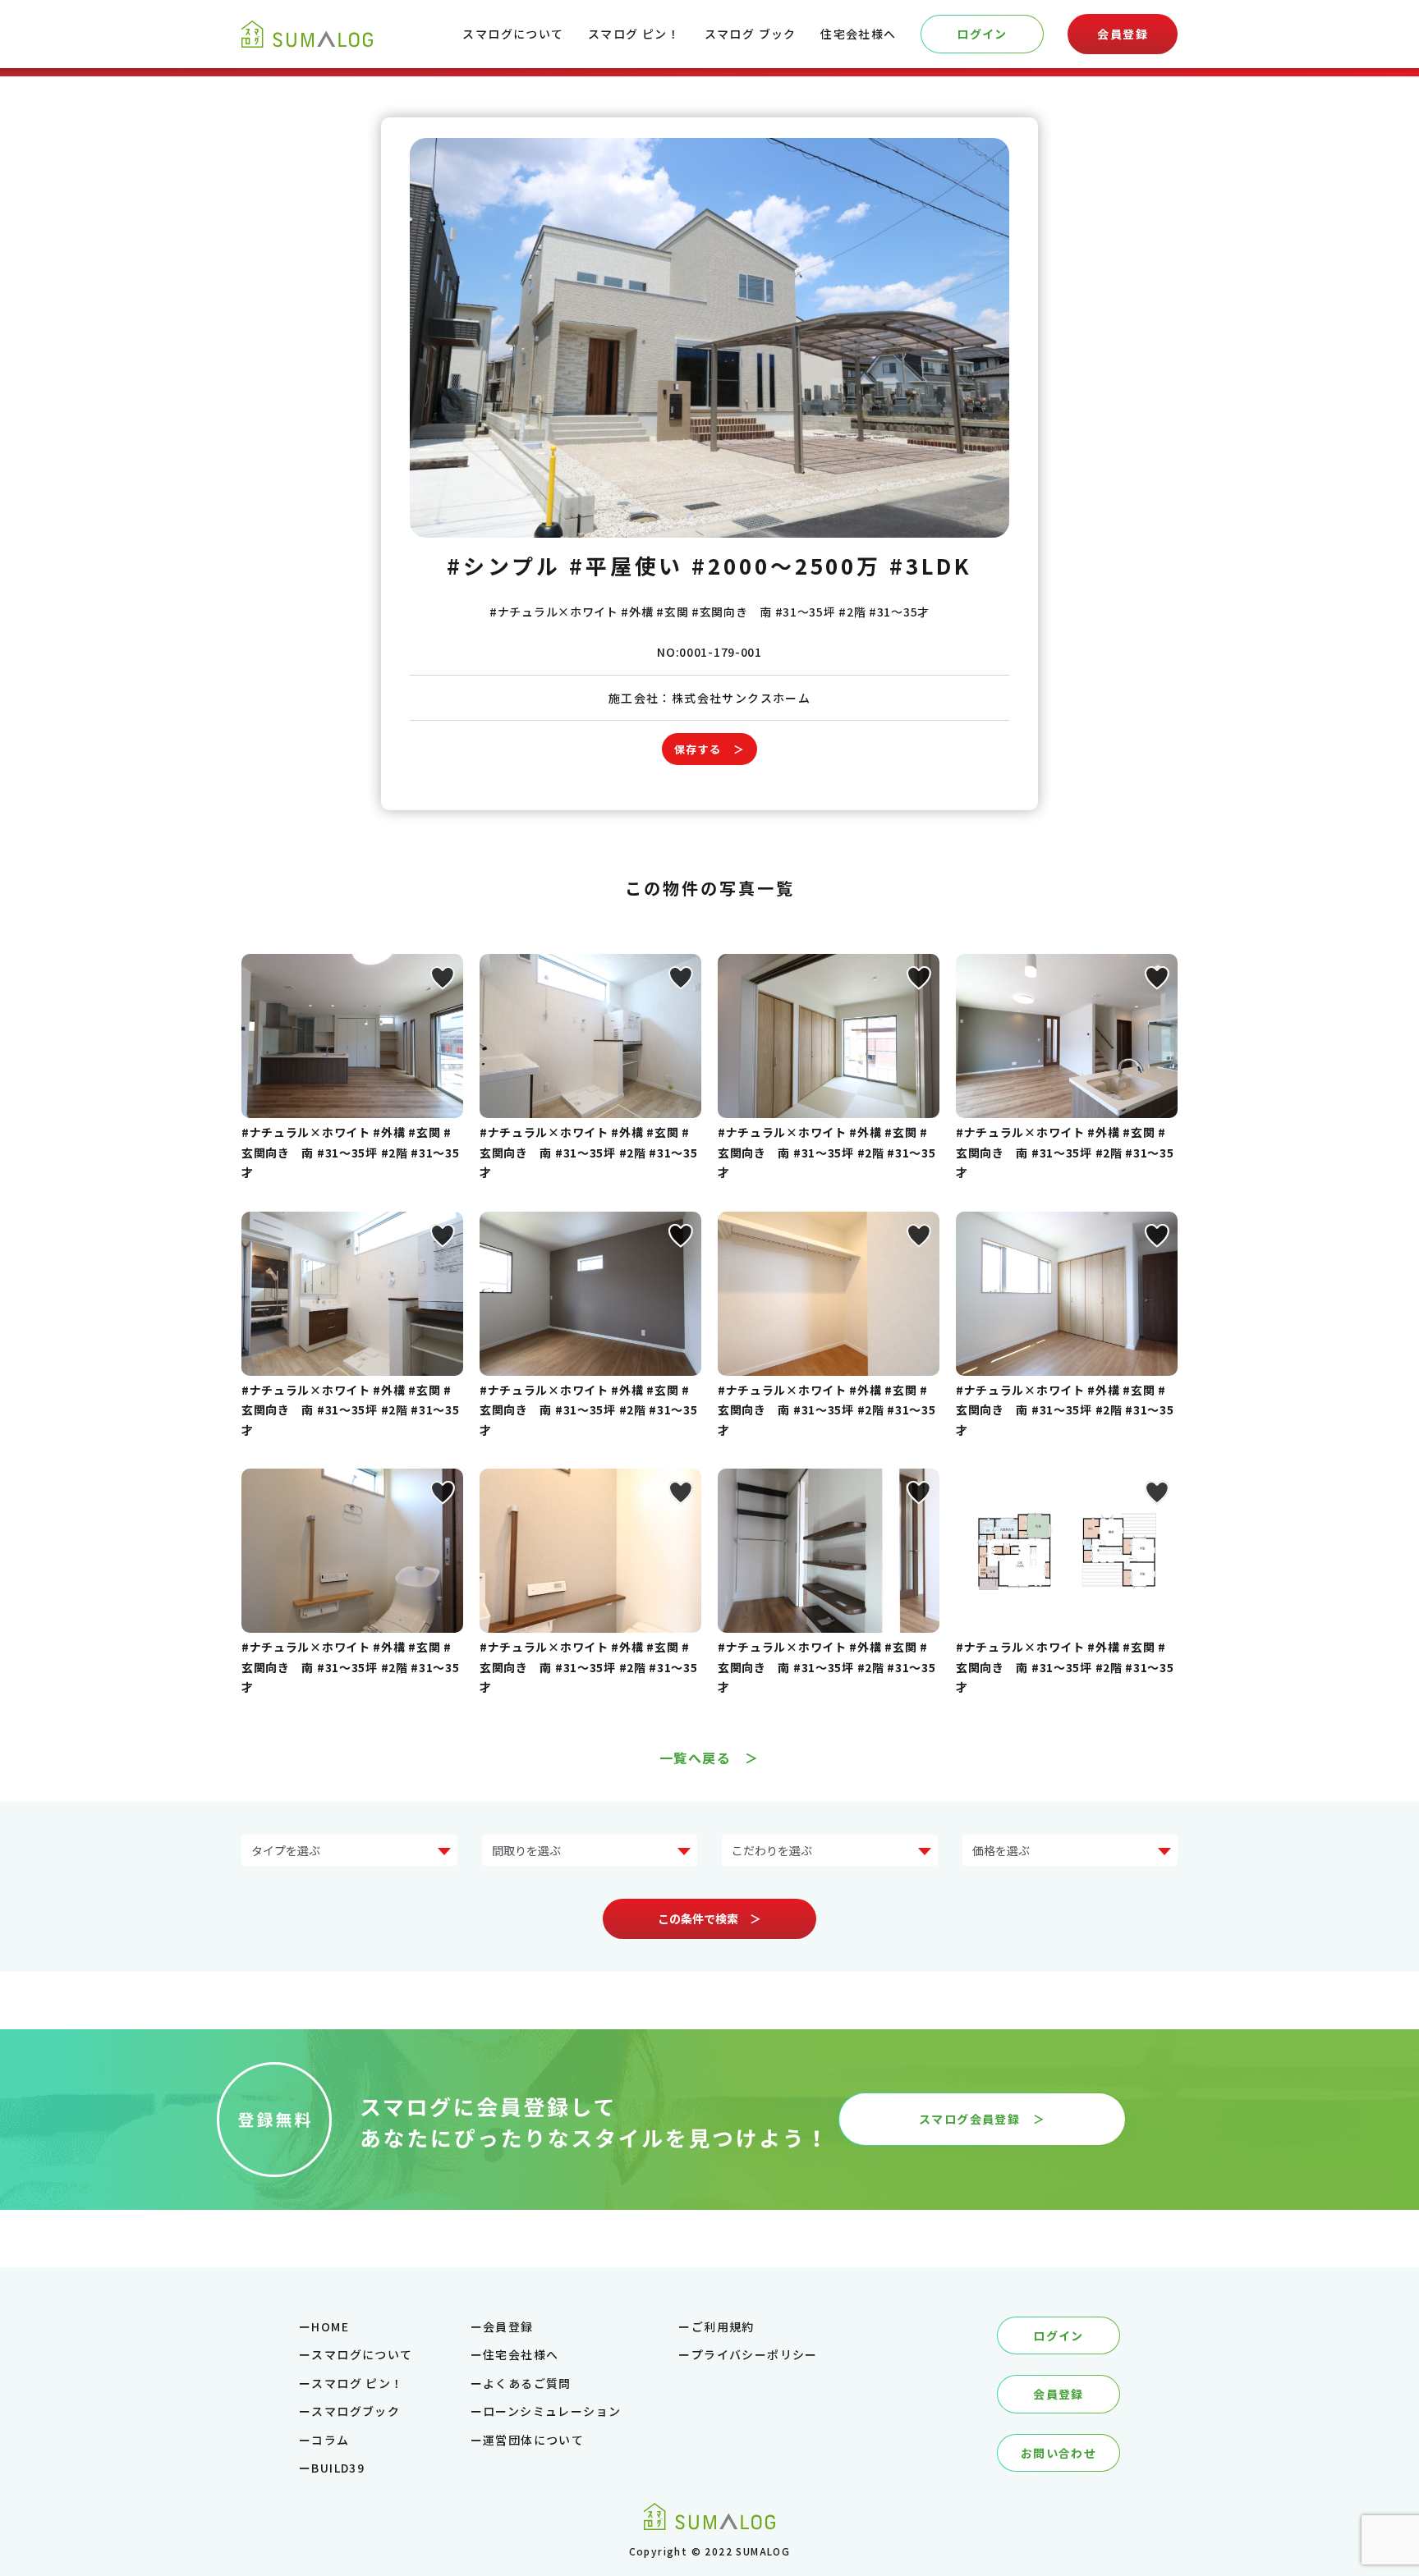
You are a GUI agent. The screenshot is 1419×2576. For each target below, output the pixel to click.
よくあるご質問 (527, 2383)
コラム (330, 2440)
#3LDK (931, 565)
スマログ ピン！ (634, 34)
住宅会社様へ (858, 34)
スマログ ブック (751, 34)
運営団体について (533, 2440)
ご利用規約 (723, 2326)
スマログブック (356, 2411)
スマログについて (513, 34)
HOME (330, 2326)
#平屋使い (627, 565)
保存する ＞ (709, 749)
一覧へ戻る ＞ (709, 1758)
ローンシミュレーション (552, 2411)
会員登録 (1123, 34)
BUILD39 (338, 2468)
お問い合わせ (1059, 2453)
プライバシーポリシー (754, 2354)
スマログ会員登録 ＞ (982, 2119)
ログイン (982, 34)
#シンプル (504, 565)
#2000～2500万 (786, 565)
